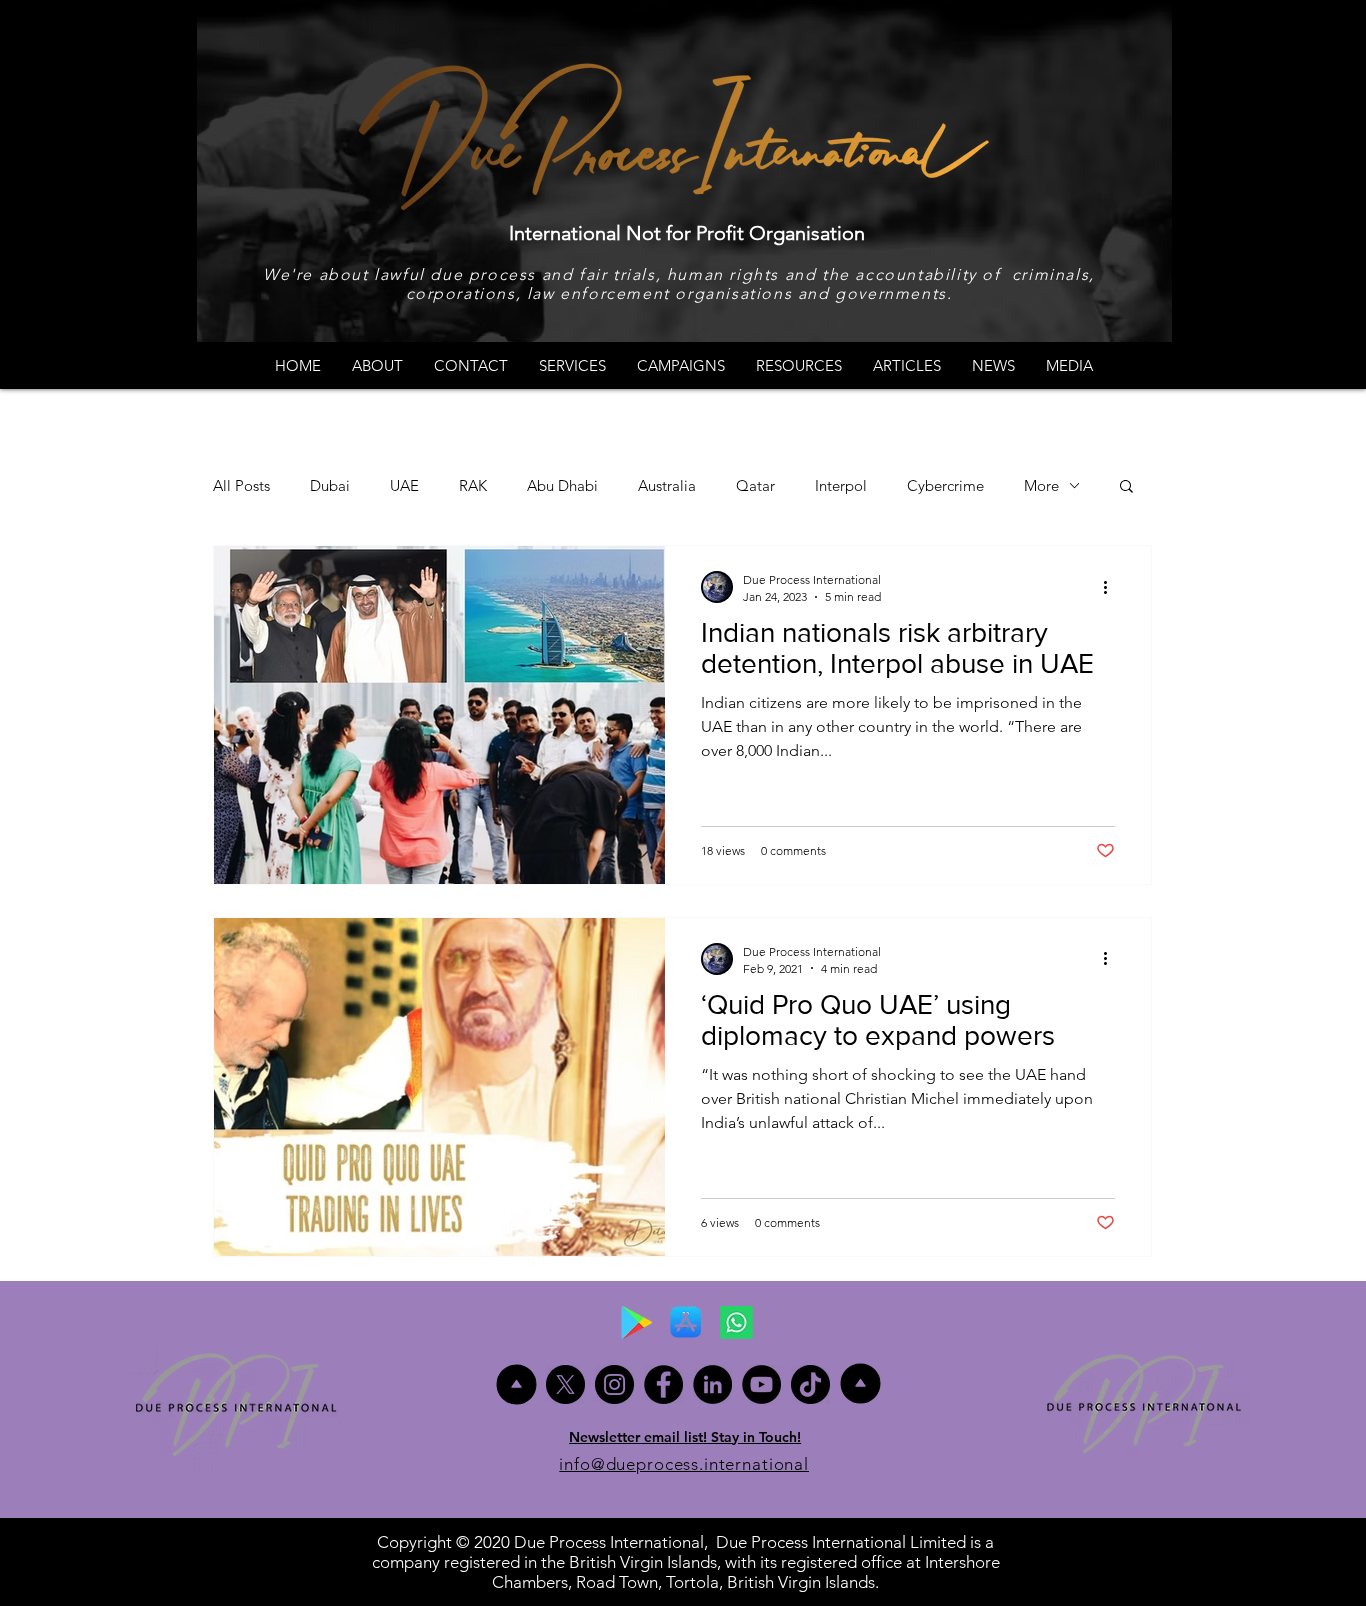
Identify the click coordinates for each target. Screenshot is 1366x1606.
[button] (1126, 487)
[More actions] (1112, 587)
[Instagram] (614, 1384)
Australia (667, 485)
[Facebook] (663, 1384)
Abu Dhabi (562, 485)
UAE (404, 485)
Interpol (841, 485)
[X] (565, 1384)
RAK (473, 485)
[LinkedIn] (712, 1384)
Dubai (330, 485)
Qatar (755, 485)
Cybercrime (945, 485)
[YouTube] (761, 1384)
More (1041, 485)
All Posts (241, 485)
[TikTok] (810, 1384)
